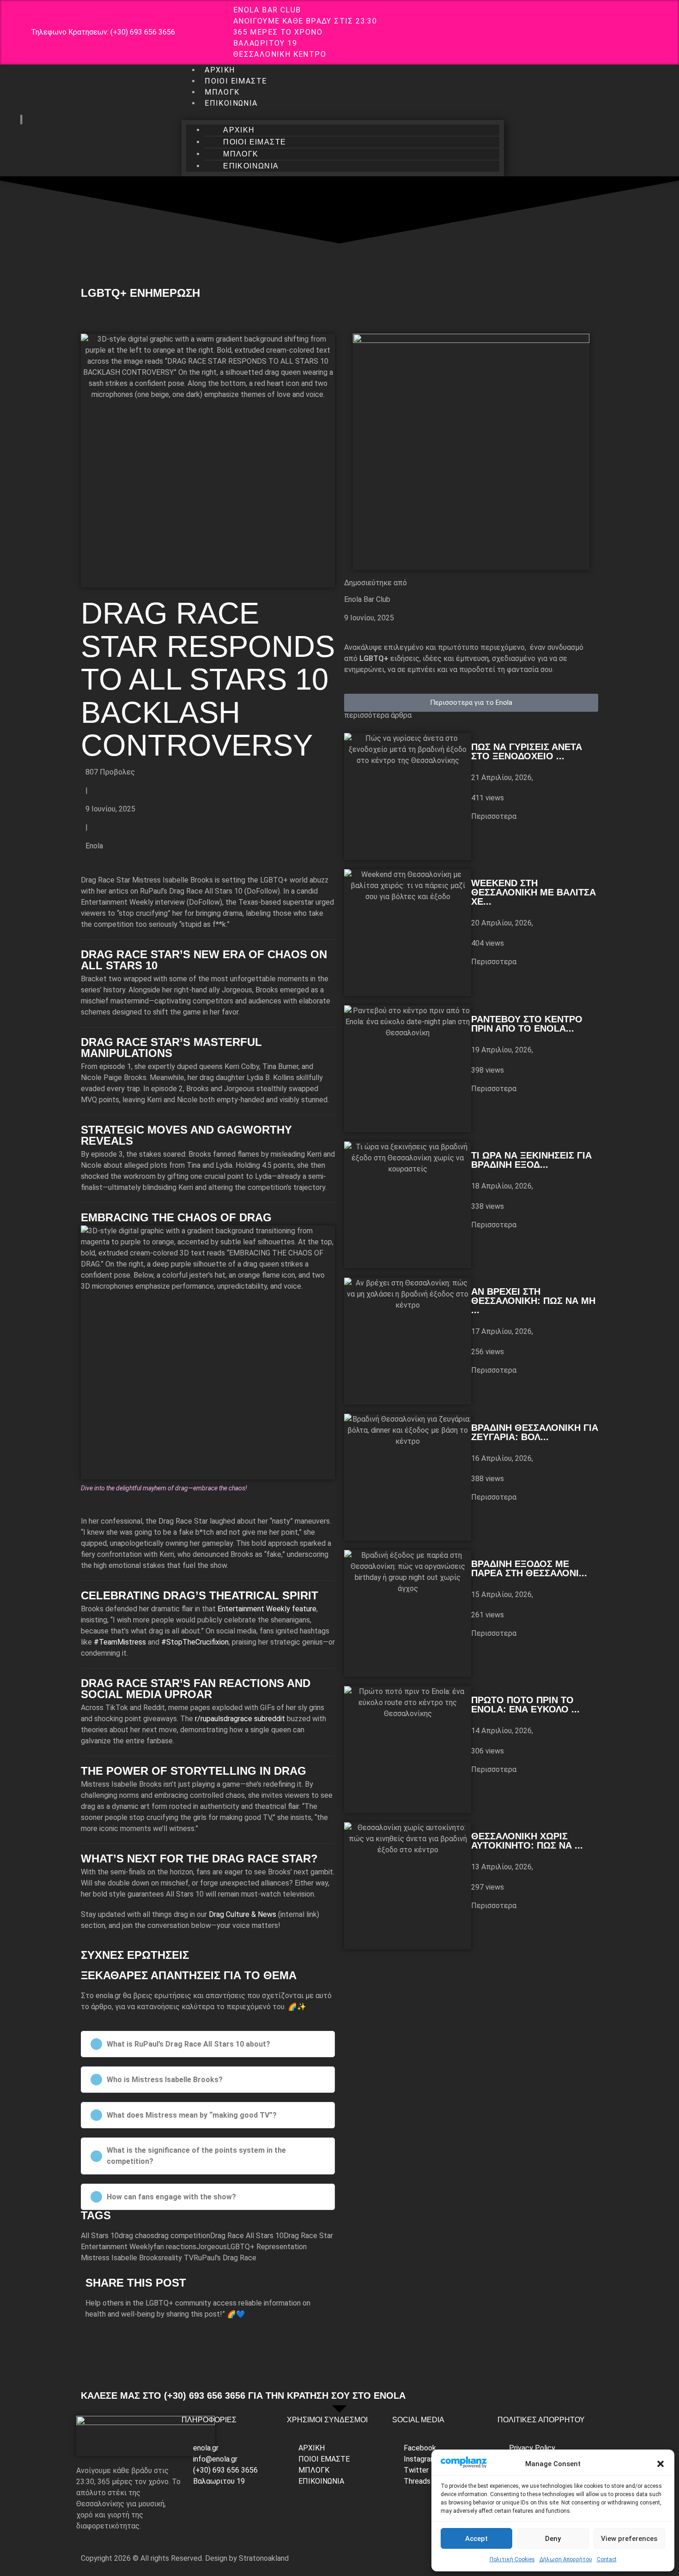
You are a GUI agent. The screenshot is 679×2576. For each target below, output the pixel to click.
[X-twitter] (620, 31)
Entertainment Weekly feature (267, 1609)
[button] (661, 2464)
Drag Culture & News (242, 1914)
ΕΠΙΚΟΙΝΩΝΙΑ (231, 103)
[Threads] (647, 31)
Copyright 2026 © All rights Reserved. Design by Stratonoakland (185, 2558)
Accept (476, 2539)
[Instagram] (593, 31)
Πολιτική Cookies (512, 2559)
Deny (553, 2539)
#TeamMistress (120, 1642)
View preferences (629, 2539)
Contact (607, 2559)
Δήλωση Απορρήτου (566, 2559)
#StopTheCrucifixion (195, 1642)
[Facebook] (565, 31)
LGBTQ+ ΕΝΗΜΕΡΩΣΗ (140, 293)
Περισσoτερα (494, 816)
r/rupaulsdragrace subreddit (240, 1719)
